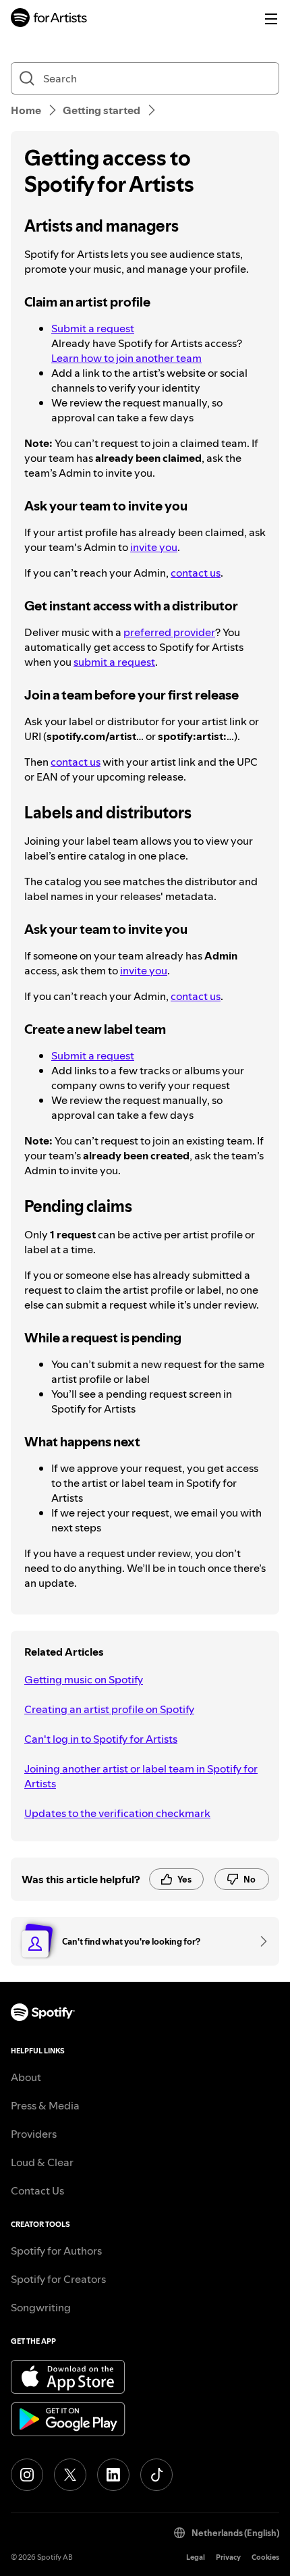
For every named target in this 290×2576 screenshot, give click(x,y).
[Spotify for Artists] (49, 19)
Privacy (228, 2557)
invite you (154, 547)
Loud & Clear (42, 2162)
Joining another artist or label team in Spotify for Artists (141, 1776)
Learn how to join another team (126, 358)
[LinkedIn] (113, 2475)
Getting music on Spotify (84, 1679)
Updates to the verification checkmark (117, 1813)
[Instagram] (27, 2475)
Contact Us (37, 2190)
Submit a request (93, 328)
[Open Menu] (271, 19)
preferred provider (169, 632)
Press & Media (45, 2105)
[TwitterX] (70, 2475)
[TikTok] (156, 2475)
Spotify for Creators (58, 2279)
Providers (34, 2134)
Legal (196, 2557)
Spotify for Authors (56, 2251)
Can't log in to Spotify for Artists (101, 1739)
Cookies (265, 2557)
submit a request (114, 662)
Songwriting (41, 2307)
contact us (196, 573)
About (26, 2077)
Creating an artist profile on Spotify (109, 1709)
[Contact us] (259, 1941)
